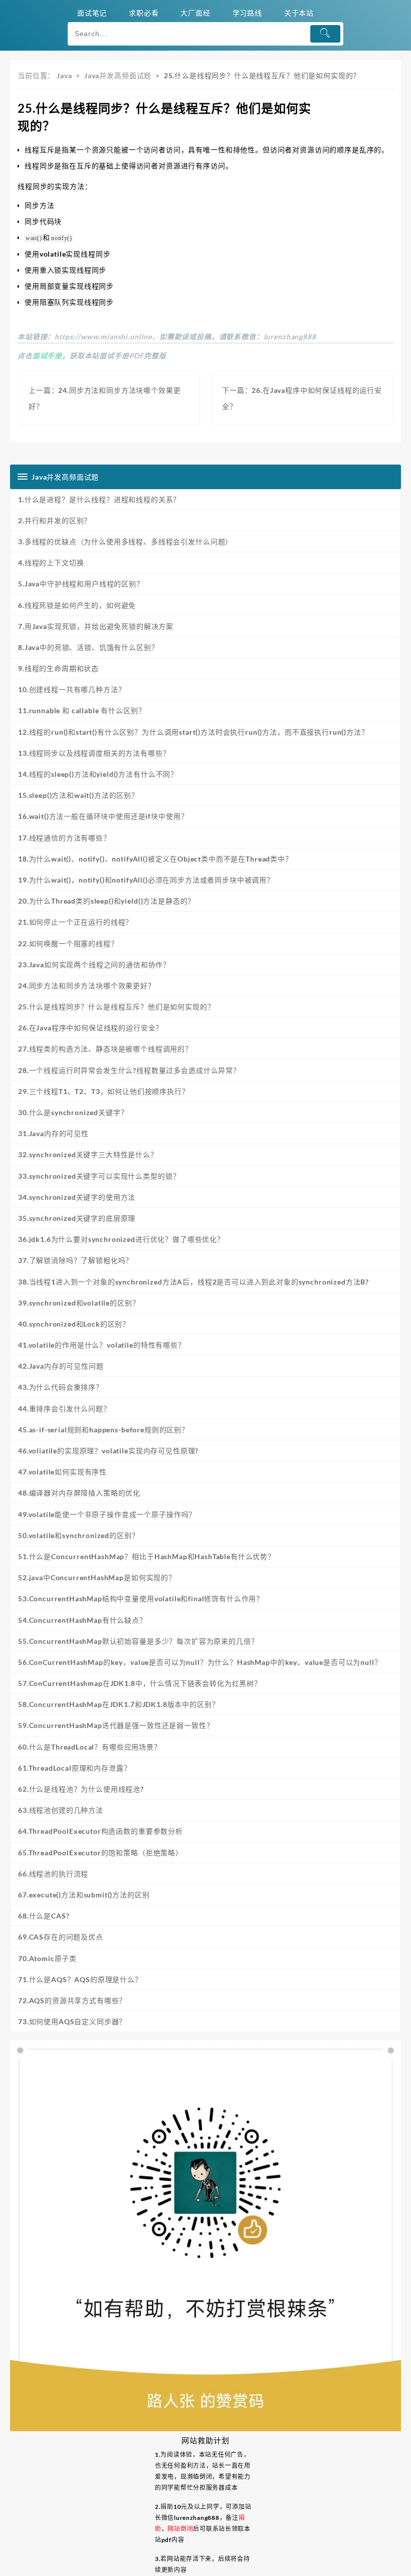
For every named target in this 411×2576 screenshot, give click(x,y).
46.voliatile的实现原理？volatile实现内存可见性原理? (108, 1451)
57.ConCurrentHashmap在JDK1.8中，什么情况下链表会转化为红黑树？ (140, 1683)
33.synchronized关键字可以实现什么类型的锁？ (99, 1176)
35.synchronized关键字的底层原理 (77, 1218)
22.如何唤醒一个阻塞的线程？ (68, 943)
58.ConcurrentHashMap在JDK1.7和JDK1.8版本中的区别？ (119, 1704)
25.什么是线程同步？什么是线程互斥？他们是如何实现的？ (117, 1007)
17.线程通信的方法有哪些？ (64, 838)
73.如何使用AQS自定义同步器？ (72, 2021)
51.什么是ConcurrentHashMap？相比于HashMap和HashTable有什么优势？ (147, 1556)
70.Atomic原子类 (47, 1958)
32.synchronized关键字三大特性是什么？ (88, 1154)
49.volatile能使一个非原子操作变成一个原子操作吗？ (107, 1514)
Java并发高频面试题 (118, 75)
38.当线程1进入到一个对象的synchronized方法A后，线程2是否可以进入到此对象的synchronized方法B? (193, 1282)
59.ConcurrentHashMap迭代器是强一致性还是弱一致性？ (116, 1725)
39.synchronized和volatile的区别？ (79, 1303)
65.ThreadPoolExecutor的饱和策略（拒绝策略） (100, 1853)
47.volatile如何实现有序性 (62, 1472)
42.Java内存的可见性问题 (61, 1366)
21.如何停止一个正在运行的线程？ (75, 922)
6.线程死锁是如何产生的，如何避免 (77, 605)
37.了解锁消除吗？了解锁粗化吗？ (75, 1260)
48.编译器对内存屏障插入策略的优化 (79, 1493)
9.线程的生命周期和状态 (58, 668)
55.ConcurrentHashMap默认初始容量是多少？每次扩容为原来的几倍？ (138, 1641)
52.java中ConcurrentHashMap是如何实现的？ (97, 1577)
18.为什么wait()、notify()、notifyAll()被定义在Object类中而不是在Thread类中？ (155, 859)
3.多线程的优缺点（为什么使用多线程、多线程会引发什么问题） (125, 542)
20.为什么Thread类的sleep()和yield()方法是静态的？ (107, 901)
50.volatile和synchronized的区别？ (79, 1535)
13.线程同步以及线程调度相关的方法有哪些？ (94, 753)
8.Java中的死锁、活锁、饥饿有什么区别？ (88, 647)
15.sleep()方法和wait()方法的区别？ (78, 795)
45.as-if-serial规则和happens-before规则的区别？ (104, 1430)
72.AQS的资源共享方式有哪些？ (72, 2000)
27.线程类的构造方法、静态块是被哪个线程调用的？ (105, 1049)
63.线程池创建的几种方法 (61, 1810)
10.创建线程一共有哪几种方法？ (72, 689)
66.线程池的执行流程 (53, 1874)
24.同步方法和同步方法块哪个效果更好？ (87, 986)
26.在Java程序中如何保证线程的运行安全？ (90, 1028)
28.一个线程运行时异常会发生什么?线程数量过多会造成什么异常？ (129, 1070)
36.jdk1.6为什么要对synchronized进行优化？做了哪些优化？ (121, 1239)
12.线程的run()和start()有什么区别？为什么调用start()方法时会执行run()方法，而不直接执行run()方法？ (193, 732)
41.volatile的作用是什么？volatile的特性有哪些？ (102, 1345)
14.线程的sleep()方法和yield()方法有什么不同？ (98, 774)
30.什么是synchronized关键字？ (73, 1112)
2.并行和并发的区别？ (55, 520)
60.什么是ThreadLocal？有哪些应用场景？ (90, 1747)
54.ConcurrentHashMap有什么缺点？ (82, 1620)
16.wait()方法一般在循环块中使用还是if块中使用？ (103, 816)
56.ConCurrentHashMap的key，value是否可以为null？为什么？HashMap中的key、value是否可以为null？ (200, 1662)
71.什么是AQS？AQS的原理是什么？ (80, 1979)
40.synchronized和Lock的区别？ (74, 1324)
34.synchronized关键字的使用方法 (77, 1197)
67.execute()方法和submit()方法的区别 (84, 1895)
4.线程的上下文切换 (51, 563)
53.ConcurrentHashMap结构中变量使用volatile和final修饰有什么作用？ (141, 1598)
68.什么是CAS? (44, 1916)
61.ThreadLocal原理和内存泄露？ (74, 1768)
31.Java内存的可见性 (53, 1133)
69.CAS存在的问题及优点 (61, 1937)
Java (64, 75)
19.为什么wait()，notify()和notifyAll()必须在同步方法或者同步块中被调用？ (146, 880)
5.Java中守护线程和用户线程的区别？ (81, 584)
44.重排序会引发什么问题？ (64, 1409)
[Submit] (326, 34)
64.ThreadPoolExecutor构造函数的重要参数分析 (100, 1831)
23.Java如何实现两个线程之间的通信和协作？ (94, 964)
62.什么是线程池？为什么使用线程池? (81, 1789)
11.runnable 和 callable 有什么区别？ (82, 710)
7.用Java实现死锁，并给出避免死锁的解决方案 (96, 626)
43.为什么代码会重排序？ (61, 1387)
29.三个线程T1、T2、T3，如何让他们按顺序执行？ (104, 1091)
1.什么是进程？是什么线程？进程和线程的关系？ (99, 499)
